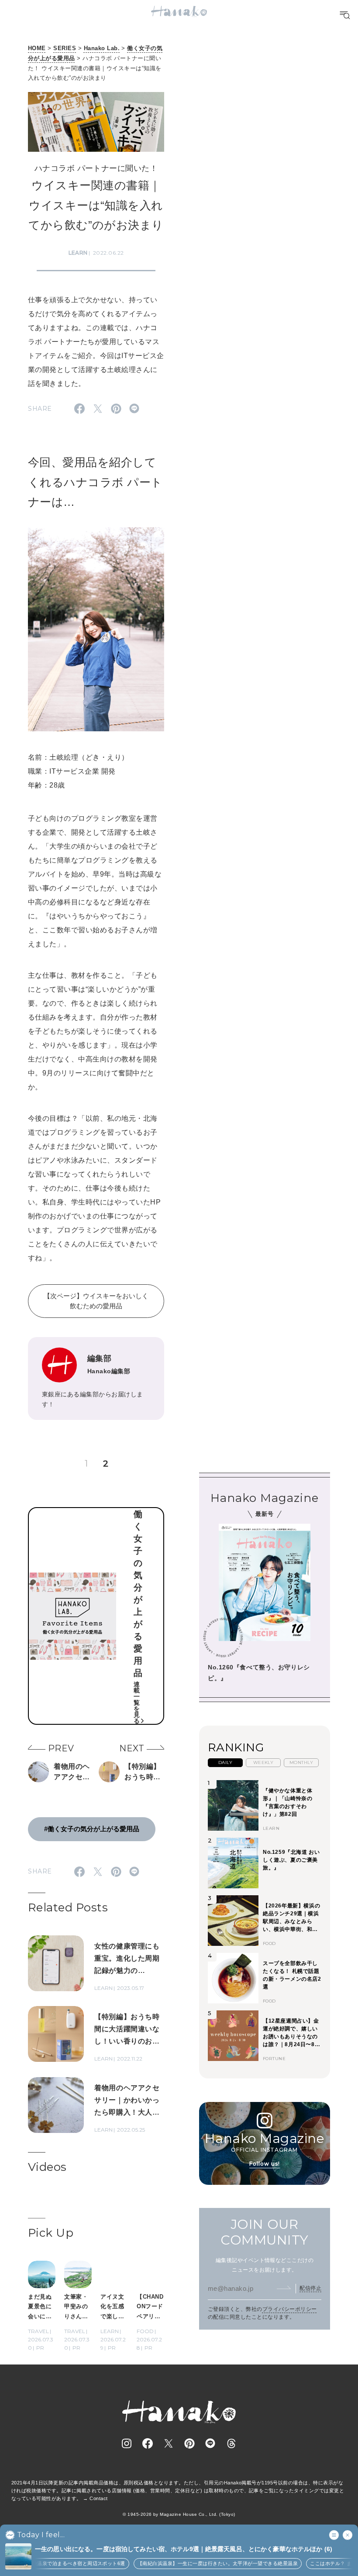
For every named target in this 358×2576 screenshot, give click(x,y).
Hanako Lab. (102, 48)
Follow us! (265, 2164)
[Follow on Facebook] (148, 2443)
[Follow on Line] (210, 2443)
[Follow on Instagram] (127, 2443)
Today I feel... (41, 2535)
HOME (37, 48)
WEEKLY (263, 1762)
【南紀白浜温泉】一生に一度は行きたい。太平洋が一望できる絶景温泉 (210, 2563)
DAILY (225, 1762)
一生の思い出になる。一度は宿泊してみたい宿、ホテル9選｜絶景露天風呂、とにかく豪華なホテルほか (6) (184, 2549)
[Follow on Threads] (231, 2443)
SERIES (65, 48)
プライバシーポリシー (290, 2309)
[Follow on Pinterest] (189, 2443)
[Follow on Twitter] (169, 2443)
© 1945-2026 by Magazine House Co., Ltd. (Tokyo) (179, 2514)
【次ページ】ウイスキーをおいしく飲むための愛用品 (96, 1301)
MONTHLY (301, 1762)
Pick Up (51, 2233)
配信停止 (310, 2288)
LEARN (78, 253)
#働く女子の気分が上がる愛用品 (92, 1829)
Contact (98, 2498)
